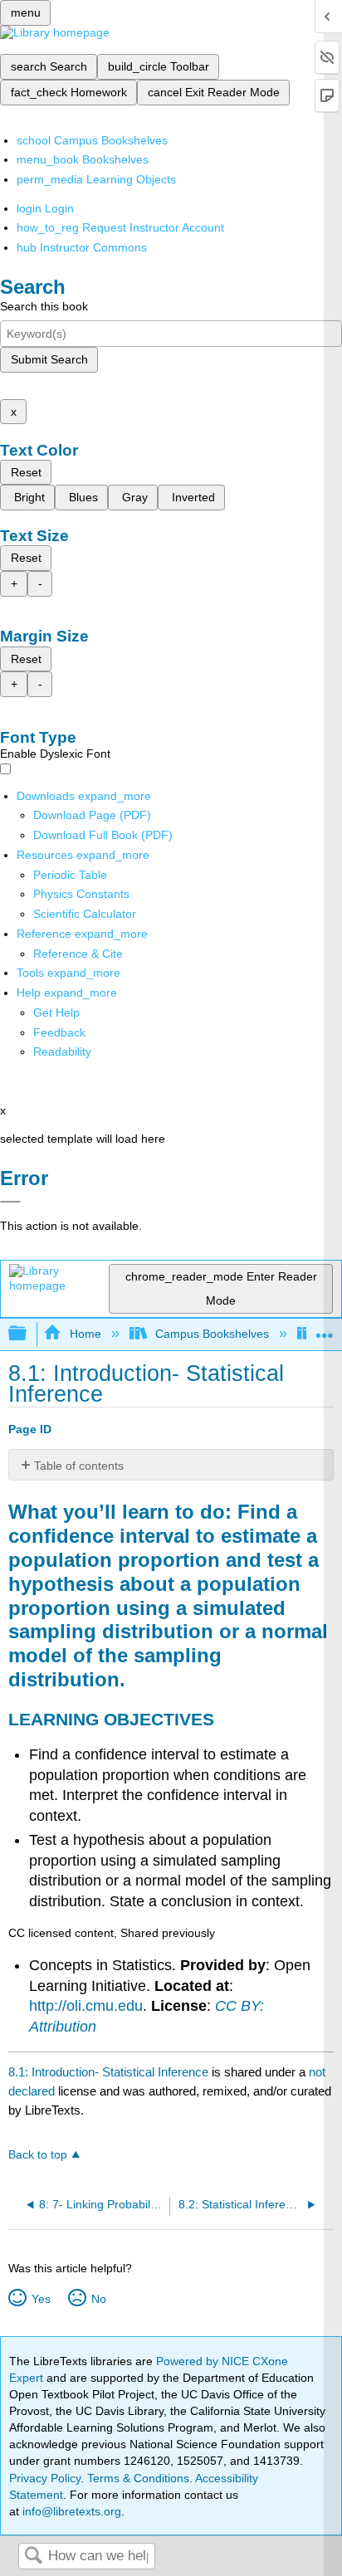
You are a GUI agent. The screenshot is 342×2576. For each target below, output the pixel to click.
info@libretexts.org (70, 2511)
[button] (59, 1032)
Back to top (38, 2155)
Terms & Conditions (138, 2478)
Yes (41, 2299)
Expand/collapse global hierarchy (28, 1334)
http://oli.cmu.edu (86, 2006)
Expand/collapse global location (325, 1329)
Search (33, 2556)
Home (85, 1334)
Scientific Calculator (85, 914)
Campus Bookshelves (212, 1334)
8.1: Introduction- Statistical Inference (108, 2072)
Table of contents (79, 1466)
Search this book (44, 306)
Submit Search (49, 359)
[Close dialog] (10, 1202)
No (98, 2299)
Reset (26, 472)
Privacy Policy (45, 2478)
